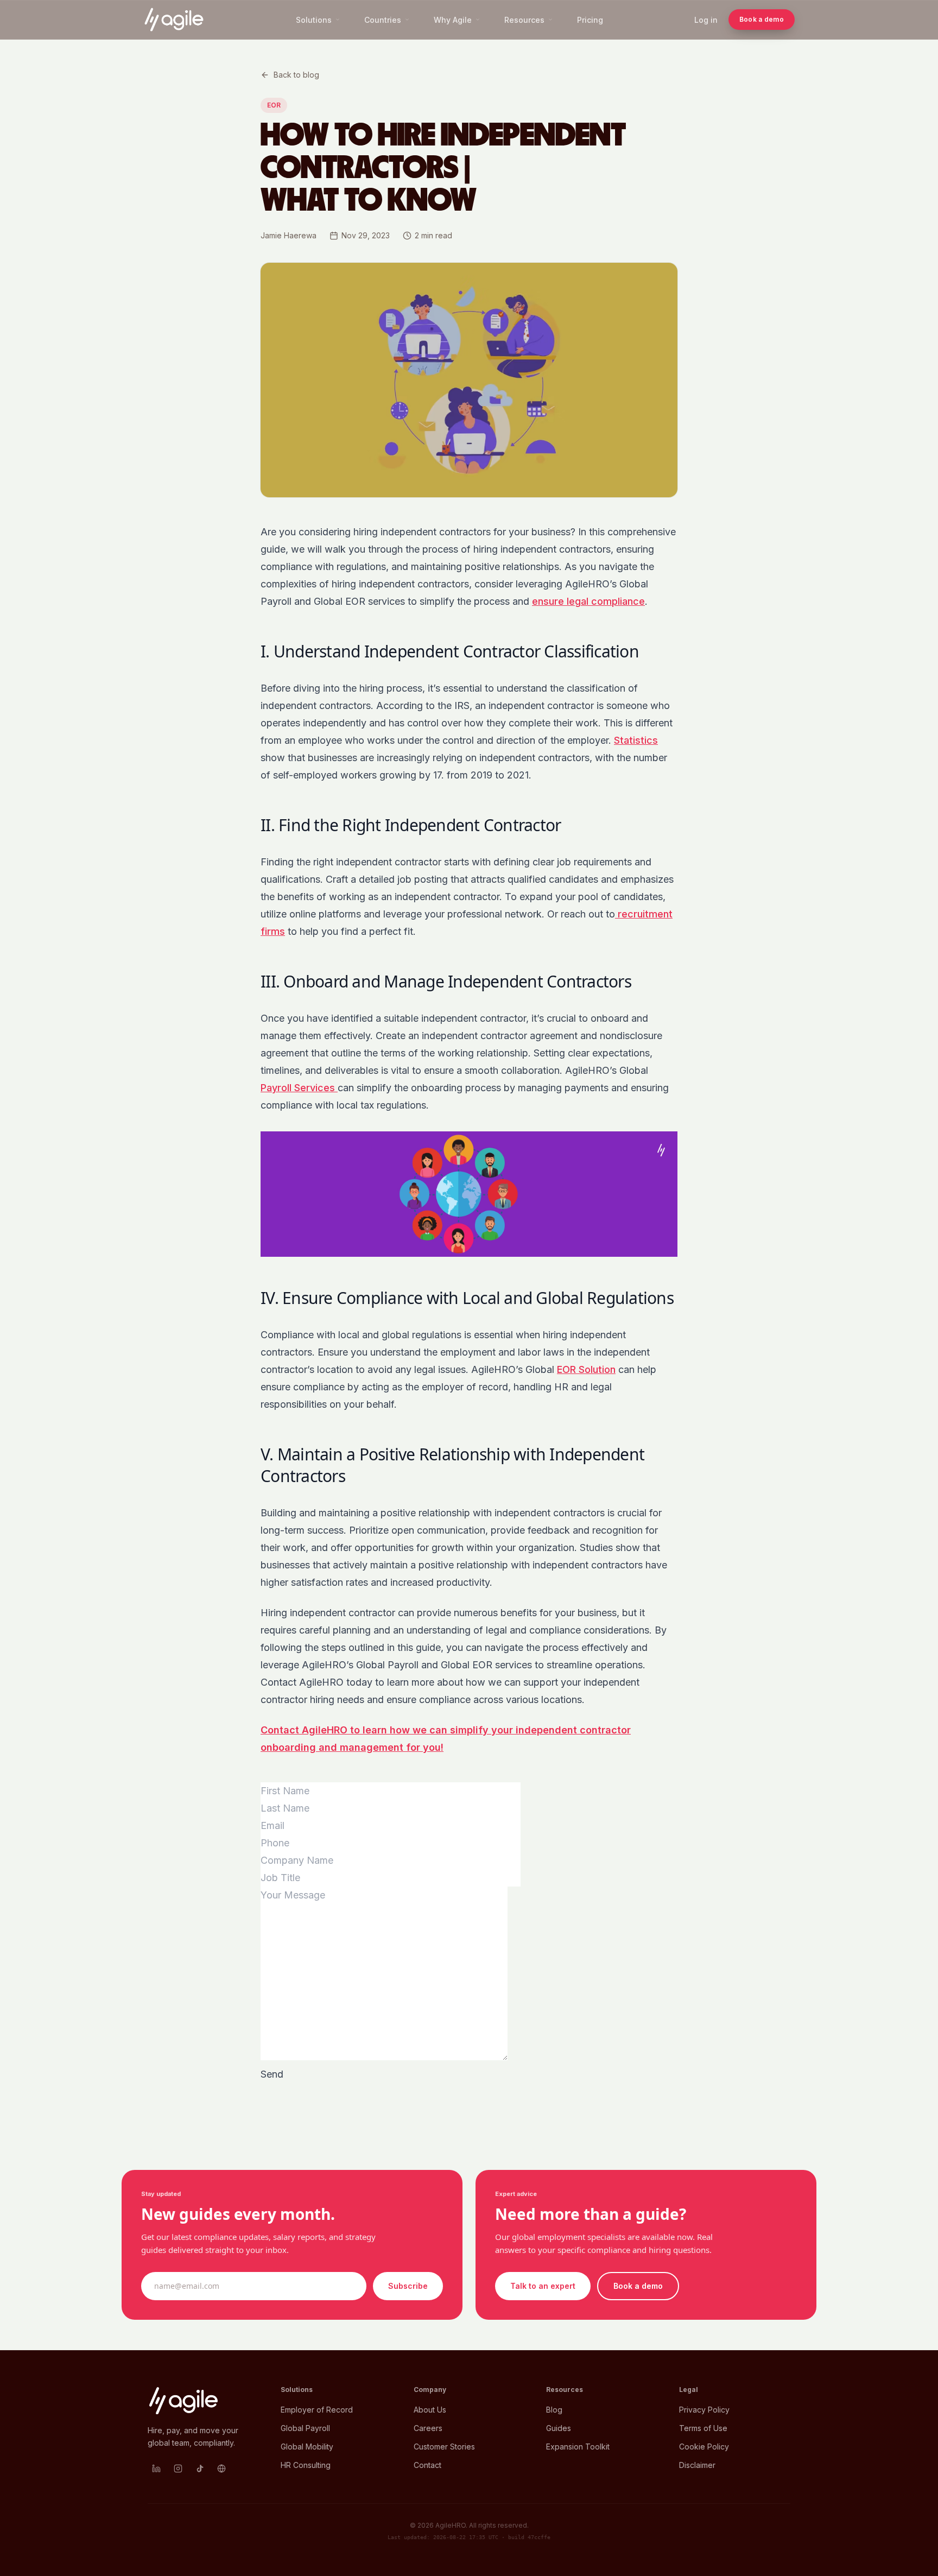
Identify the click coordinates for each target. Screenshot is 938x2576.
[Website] (221, 2469)
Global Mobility (307, 2447)
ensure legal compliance (588, 601)
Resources (524, 20)
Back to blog (296, 75)
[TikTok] (200, 2469)
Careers (428, 2428)
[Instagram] (178, 2469)
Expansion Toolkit (578, 2447)
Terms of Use (703, 2428)
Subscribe (408, 2286)
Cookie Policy (704, 2447)
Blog (554, 2410)
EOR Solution (586, 1369)
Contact (427, 2465)
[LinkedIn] (156, 2469)
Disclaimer (697, 2465)
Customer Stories (444, 2447)
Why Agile (453, 20)
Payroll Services (299, 1088)
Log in (706, 20)
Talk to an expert (543, 2286)
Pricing (590, 20)
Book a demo (762, 19)
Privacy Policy (704, 2410)
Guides (559, 2428)
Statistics (636, 740)
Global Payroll (305, 2428)
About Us (430, 2410)
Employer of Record (317, 2410)
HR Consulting (306, 2465)
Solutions (314, 20)
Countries (383, 20)
